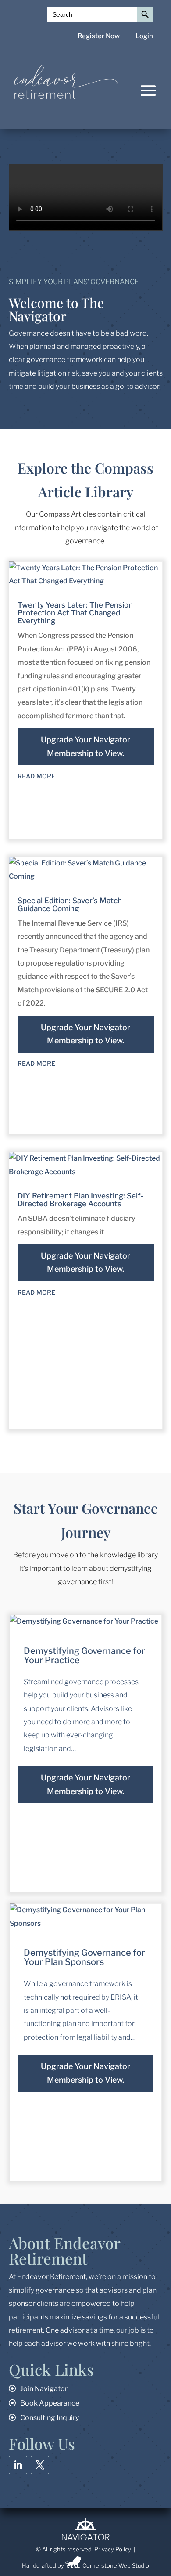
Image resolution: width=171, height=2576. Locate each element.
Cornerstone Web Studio (116, 2565)
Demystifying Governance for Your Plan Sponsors (84, 1957)
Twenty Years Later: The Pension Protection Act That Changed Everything (75, 613)
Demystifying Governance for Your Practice (84, 1655)
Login (144, 36)
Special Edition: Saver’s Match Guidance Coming (70, 904)
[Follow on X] (40, 2465)
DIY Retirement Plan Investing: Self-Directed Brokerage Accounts (80, 1200)
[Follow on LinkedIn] (18, 2465)
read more (36, 775)
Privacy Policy (113, 2549)
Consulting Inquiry (50, 2418)
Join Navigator (44, 2389)
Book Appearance (50, 2403)
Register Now (99, 36)
